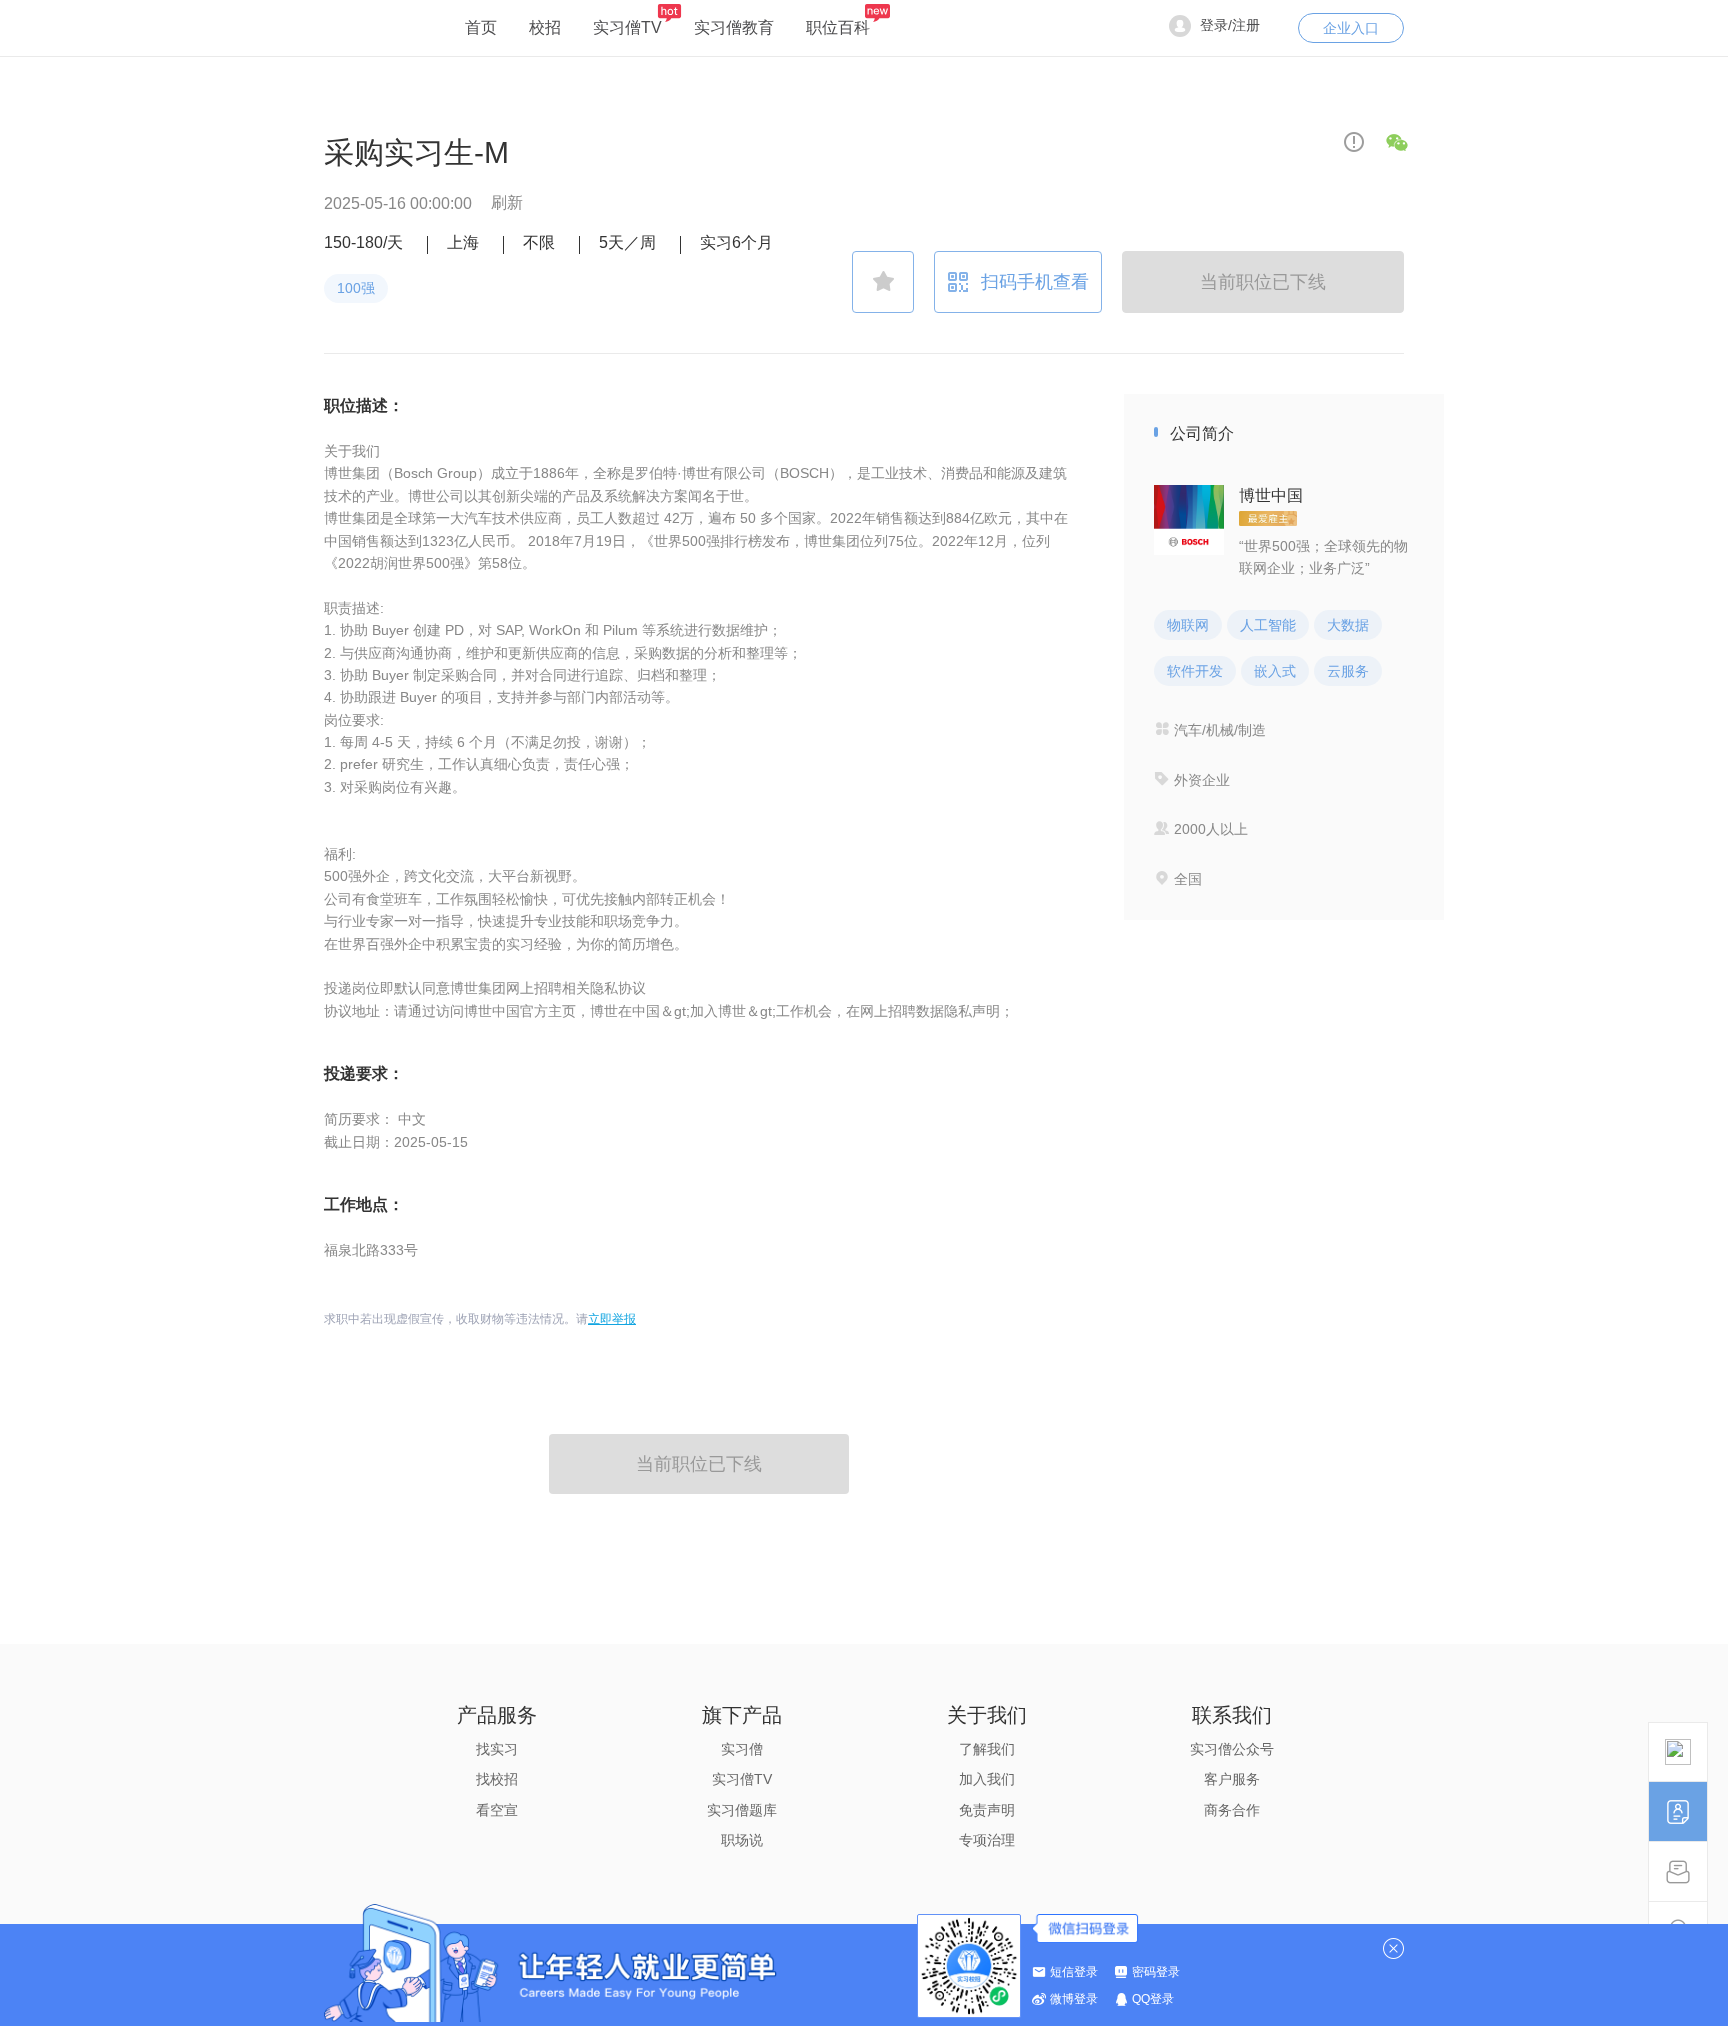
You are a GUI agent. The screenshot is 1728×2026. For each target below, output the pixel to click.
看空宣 (497, 1810)
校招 (545, 27)
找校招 (497, 1779)
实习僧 (742, 1749)
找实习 (497, 1749)
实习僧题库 (742, 1810)
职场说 (742, 1840)
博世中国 (1271, 495)
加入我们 (987, 1779)
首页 (481, 27)
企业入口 (1351, 28)
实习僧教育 (734, 27)
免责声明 (987, 1810)
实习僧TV (627, 27)
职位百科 (838, 27)
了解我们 (987, 1749)
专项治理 (987, 1840)
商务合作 (1232, 1810)
